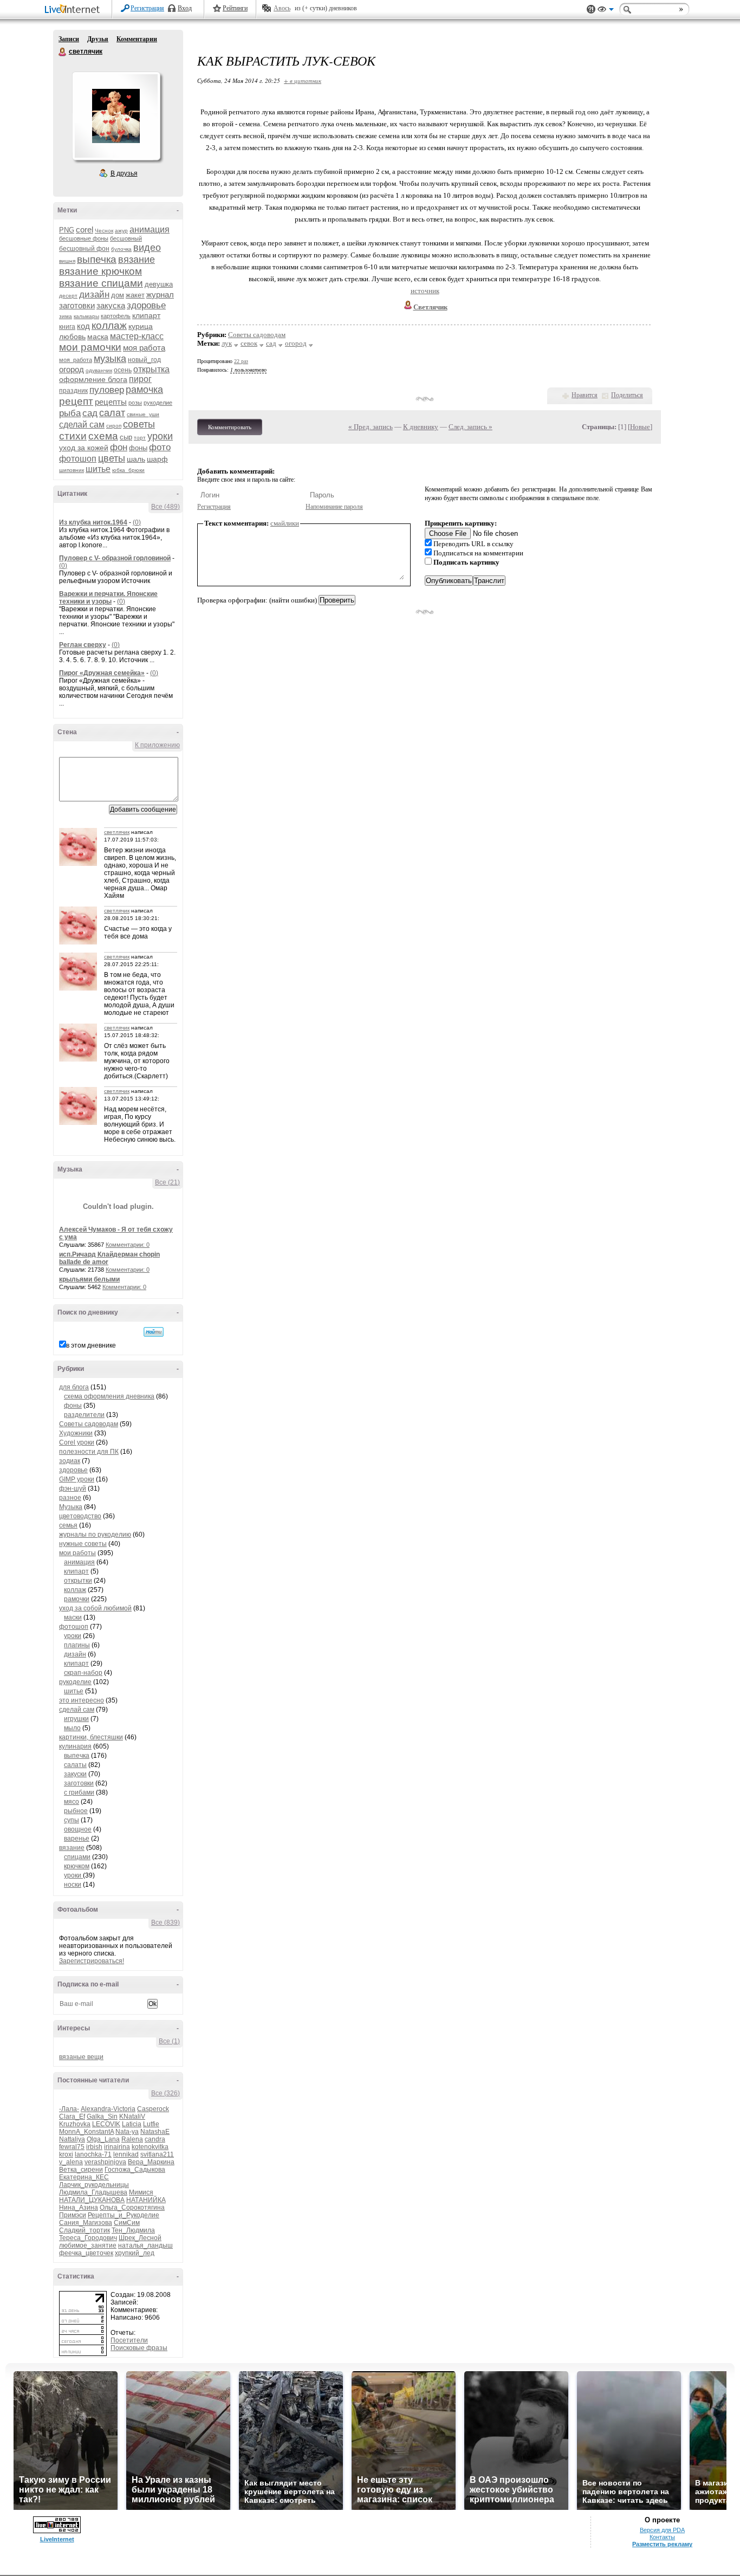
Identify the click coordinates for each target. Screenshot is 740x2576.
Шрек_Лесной (140, 2238)
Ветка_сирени (81, 2170)
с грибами (79, 1792)
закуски (75, 1774)
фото (160, 447)
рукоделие (158, 403)
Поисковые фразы (139, 2348)
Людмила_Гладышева (93, 2192)
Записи (69, 39)
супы (72, 1820)
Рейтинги (235, 8)
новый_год (144, 360)
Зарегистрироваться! (92, 1961)
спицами (77, 1857)
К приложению (157, 745)
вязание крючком (100, 271)
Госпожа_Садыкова (135, 2170)
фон (119, 447)
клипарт (146, 315)
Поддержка (591, 9)
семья (68, 1525)
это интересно (82, 1700)
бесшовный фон (84, 249)
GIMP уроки (77, 1479)
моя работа (144, 348)
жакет (135, 295)
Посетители (129, 2340)
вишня (67, 261)
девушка (159, 284)
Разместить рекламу (662, 2544)
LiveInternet (74, 10)
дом (118, 295)
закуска (111, 305)
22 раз (241, 361)
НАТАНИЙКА (146, 2200)
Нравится (585, 395)
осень (123, 370)
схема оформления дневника (109, 1396)
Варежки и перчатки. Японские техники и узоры (108, 598)
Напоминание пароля (334, 507)
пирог (140, 379)
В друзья (124, 173)
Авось (282, 8)
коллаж (109, 325)
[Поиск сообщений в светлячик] (154, 1332)
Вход (185, 8)
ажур (121, 231)
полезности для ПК (89, 1452)
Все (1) (169, 2041)
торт (140, 438)
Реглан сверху (83, 645)
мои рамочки (90, 347)
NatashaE (155, 2132)
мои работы (77, 1553)
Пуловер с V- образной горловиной (115, 558)
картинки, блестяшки (91, 1737)
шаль (136, 459)
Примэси (73, 2215)
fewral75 (72, 2147)
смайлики (285, 523)
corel (85, 229)
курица (141, 326)
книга (67, 327)
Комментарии (137, 39)
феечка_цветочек (86, 2253)
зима (66, 316)
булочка (121, 249)
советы (139, 424)
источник (425, 291)
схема (103, 436)
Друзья (98, 39)
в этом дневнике (91, 1345)
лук (227, 343)
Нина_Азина (79, 2208)
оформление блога (93, 379)
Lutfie (151, 2124)
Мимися (141, 2192)
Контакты (662, 2537)
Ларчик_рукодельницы (94, 2185)
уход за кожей (84, 448)
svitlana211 (157, 2154)
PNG (67, 230)
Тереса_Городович (88, 2238)
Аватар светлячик (116, 116)
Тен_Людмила (133, 2230)
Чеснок (104, 231)
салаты (75, 1765)
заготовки (77, 305)
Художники (76, 1433)
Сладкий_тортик (85, 2230)
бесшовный (126, 238)
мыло (72, 1728)
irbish (94, 2147)
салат (112, 413)
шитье (98, 469)
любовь (72, 336)
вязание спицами (101, 283)
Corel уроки (77, 1442)
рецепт (76, 401)
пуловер (107, 390)
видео (147, 248)
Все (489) (165, 507)
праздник (73, 391)
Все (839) (165, 1923)
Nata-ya (127, 2132)
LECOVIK (106, 2124)
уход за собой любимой (95, 1608)
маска (98, 336)
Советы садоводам (89, 1424)
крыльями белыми (89, 1279)
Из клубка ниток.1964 (93, 522)
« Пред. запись (371, 427)
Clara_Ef (72, 2117)
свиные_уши (143, 414)
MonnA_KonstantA (86, 2132)
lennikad (126, 2154)
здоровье (146, 305)
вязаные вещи (81, 2057)
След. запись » (470, 427)
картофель (116, 316)
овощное (78, 1829)
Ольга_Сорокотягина (132, 2208)
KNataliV (132, 2117)
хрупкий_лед (135, 2253)
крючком (77, 1866)
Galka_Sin (102, 2117)
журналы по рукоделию (95, 1535)
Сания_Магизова (86, 2223)
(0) (137, 522)
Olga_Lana (103, 2139)
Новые (640, 427)
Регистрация (147, 8)
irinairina (117, 2147)
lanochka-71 (93, 2154)
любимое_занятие (88, 2245)
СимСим (127, 2223)
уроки (160, 436)
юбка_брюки (128, 470)
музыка (110, 359)
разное (70, 1498)
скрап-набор (83, 1673)
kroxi (66, 2154)
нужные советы (83, 1544)
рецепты (111, 402)
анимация (150, 229)
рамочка (144, 390)
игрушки (76, 1719)
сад (90, 413)
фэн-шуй (73, 1488)
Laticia (132, 2124)
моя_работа (76, 360)
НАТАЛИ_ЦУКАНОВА (92, 2200)
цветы (112, 458)
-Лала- (69, 2109)
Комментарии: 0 (128, 1245)
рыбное (76, 1811)
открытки (78, 1581)
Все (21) (167, 1182)
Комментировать (230, 427)
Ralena (132, 2139)
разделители (84, 1415)
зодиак (70, 1461)
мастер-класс (137, 336)
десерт (68, 296)
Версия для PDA (662, 2530)
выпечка (97, 259)
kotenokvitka (150, 2147)
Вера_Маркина (151, 2162)
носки (73, 1885)
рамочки (77, 1599)
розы (135, 403)
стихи (73, 436)
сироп (114, 426)
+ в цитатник (303, 80)
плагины (77, 1645)
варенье (77, 1839)
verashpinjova (105, 2162)
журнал (160, 295)
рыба (70, 413)
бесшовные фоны (84, 238)
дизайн (94, 295)
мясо (72, 1802)
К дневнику (421, 427)
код (83, 326)
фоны (138, 448)
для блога (74, 1387)
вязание (137, 260)
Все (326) (165, 2093)
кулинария (75, 1746)
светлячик (63, 52)
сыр (126, 437)
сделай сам (82, 425)
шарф (157, 459)
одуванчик (99, 370)
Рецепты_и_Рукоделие (124, 2215)
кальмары (86, 316)
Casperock (153, 2109)
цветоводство (80, 1516)
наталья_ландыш (145, 2245)
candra (155, 2139)
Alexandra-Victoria (108, 2109)
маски (73, 1617)
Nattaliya (72, 2139)
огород (72, 369)
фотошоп (78, 459)
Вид (606, 11)
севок (249, 343)
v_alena (71, 2162)
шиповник (72, 470)
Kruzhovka (75, 2124)
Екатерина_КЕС (84, 2177)
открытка (151, 369)
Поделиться (627, 395)
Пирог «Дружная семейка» (102, 673)
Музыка (71, 1507)
